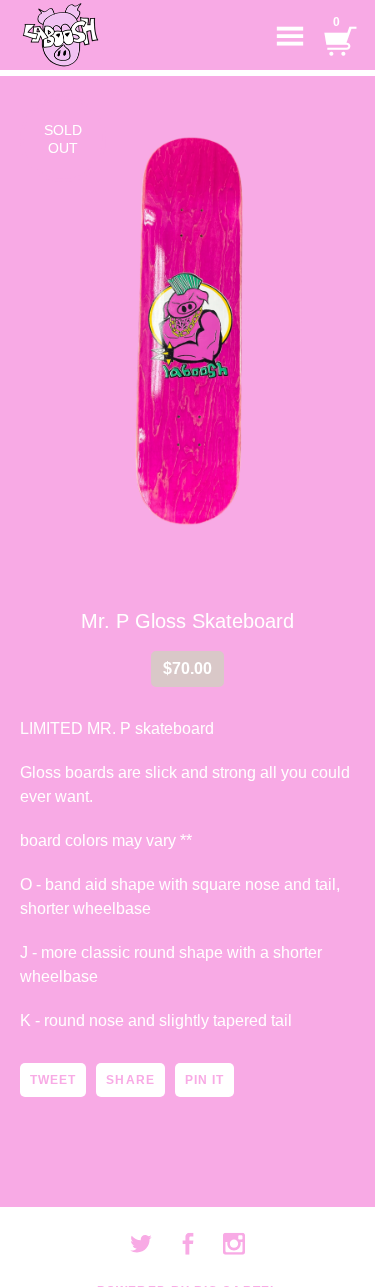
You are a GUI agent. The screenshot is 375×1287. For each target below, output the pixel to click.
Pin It (204, 1080)
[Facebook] (188, 1244)
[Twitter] (141, 1244)
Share (130, 1080)
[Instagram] (234, 1244)
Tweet (53, 1080)
